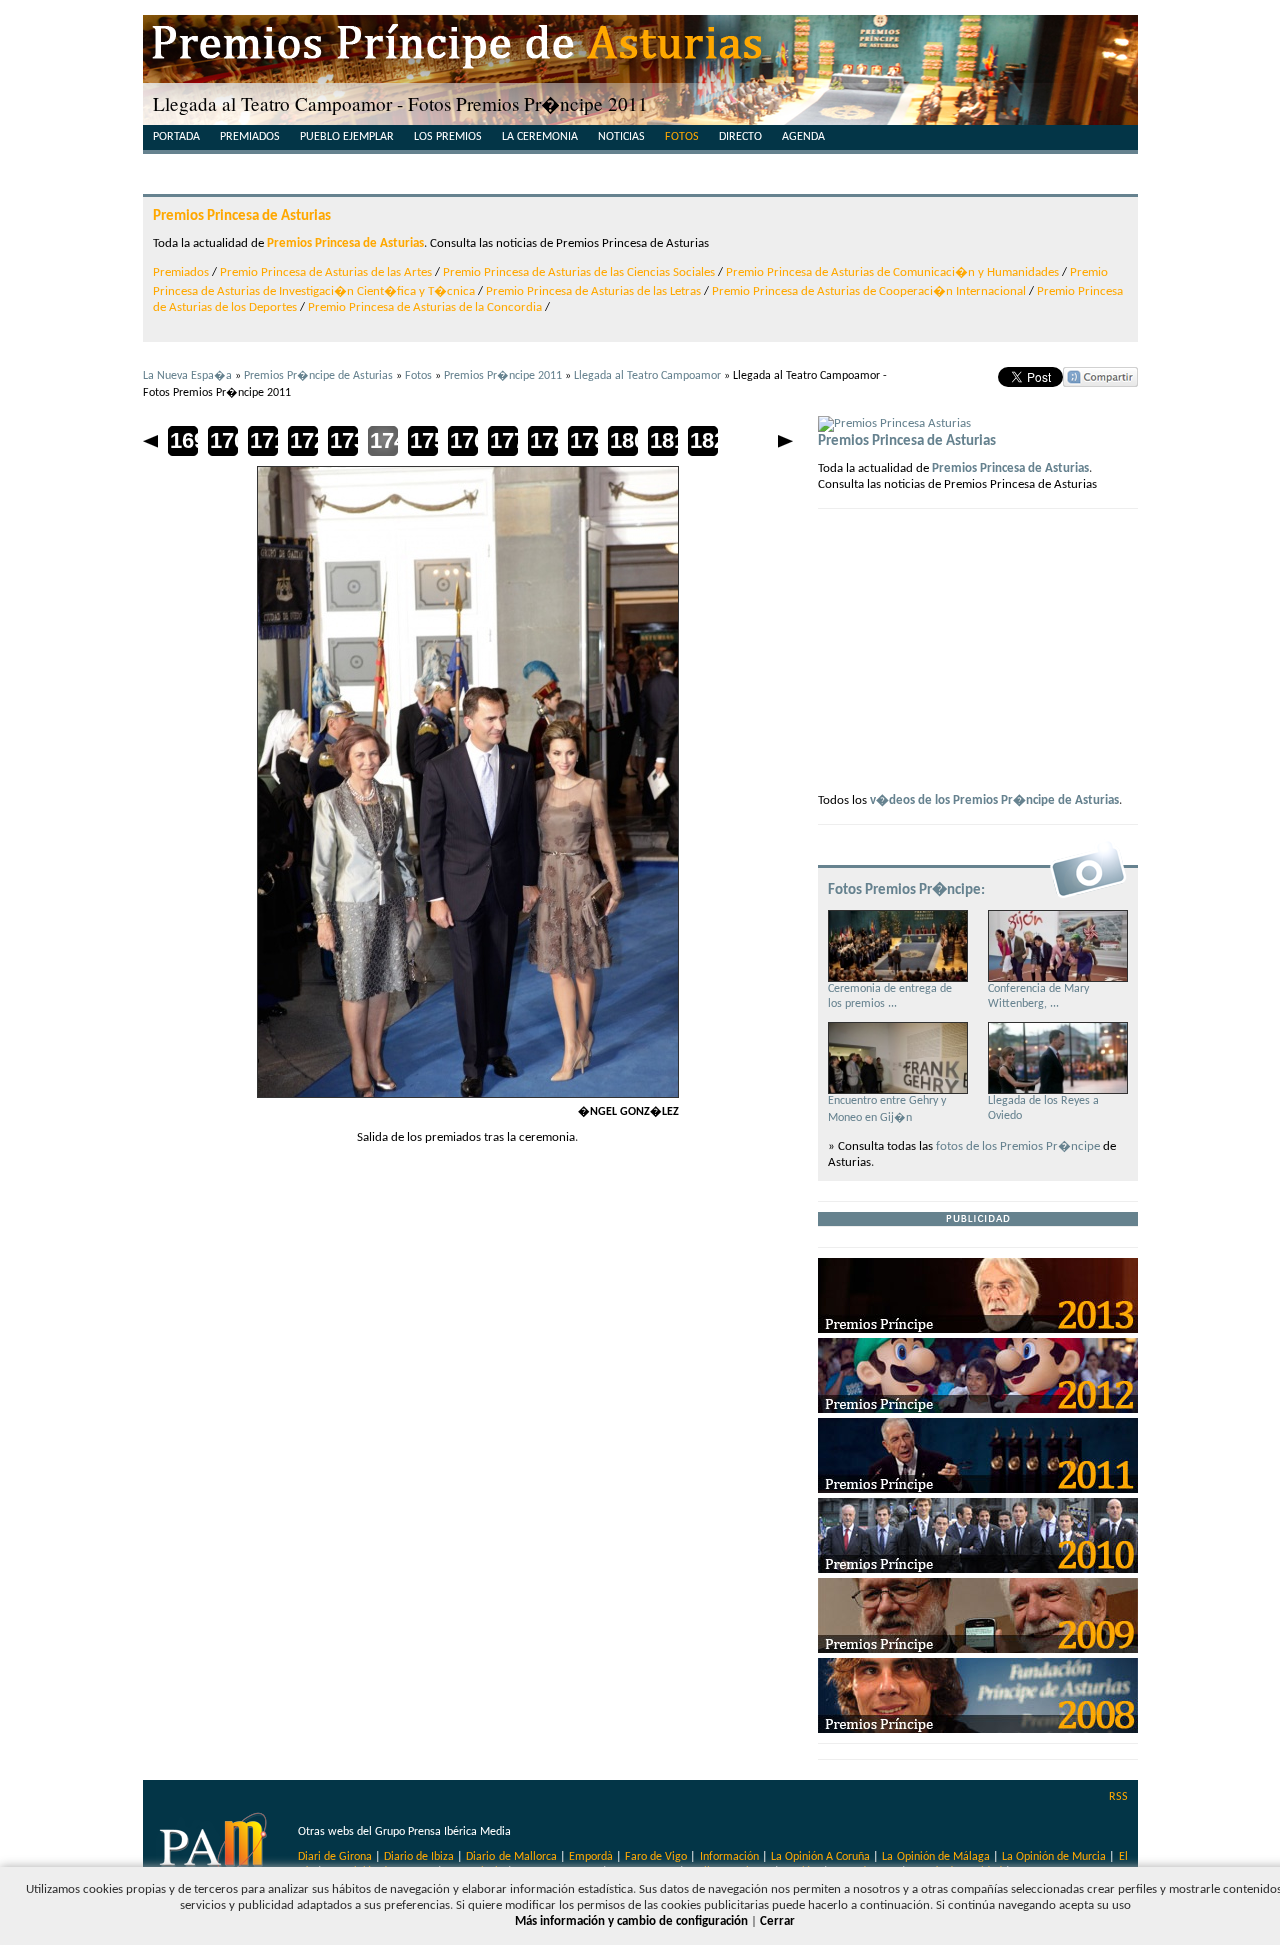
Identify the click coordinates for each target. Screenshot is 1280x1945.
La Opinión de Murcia (1054, 1857)
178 (543, 440)
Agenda (803, 137)
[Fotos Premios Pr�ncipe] (1088, 896)
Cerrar (777, 1921)
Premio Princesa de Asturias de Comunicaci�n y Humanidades (892, 272)
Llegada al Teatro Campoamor (647, 376)
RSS (1118, 1797)
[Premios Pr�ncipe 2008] (978, 1729)
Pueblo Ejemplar (347, 137)
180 (623, 440)
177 (503, 440)
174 (383, 440)
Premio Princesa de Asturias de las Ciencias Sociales (579, 272)
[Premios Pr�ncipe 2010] (978, 1569)
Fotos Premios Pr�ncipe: (906, 890)
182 (703, 440)
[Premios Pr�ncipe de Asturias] (640, 50)
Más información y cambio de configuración (631, 1921)
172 (303, 440)
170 (223, 440)
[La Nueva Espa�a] (215, 1849)
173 (343, 440)
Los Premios (448, 137)
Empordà (591, 1857)
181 (663, 440)
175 (423, 440)
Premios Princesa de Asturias (242, 216)
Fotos (682, 137)
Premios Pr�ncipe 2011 (503, 376)
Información (729, 1857)
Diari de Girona (335, 1857)
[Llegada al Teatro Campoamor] (468, 1094)
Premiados (250, 137)
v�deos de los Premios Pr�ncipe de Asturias (994, 800)
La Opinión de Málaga (937, 1857)
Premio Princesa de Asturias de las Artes (326, 272)
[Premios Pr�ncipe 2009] (978, 1649)
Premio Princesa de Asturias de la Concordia (425, 307)
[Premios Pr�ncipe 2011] (978, 1489)
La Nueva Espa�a (187, 376)
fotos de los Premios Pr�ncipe (1018, 1146)
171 (263, 440)
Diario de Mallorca (511, 1857)
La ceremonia (540, 137)
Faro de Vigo (656, 1857)
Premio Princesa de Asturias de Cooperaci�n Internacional (869, 291)
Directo (740, 137)
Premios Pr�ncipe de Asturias (318, 376)
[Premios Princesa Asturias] (894, 423)
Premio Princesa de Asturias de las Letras (593, 291)
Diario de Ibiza (419, 1857)
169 (183, 440)
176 (463, 440)
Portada (176, 137)
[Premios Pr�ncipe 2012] (978, 1409)
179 (583, 440)
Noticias (621, 137)
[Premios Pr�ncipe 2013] (978, 1329)
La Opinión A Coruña (820, 1857)
